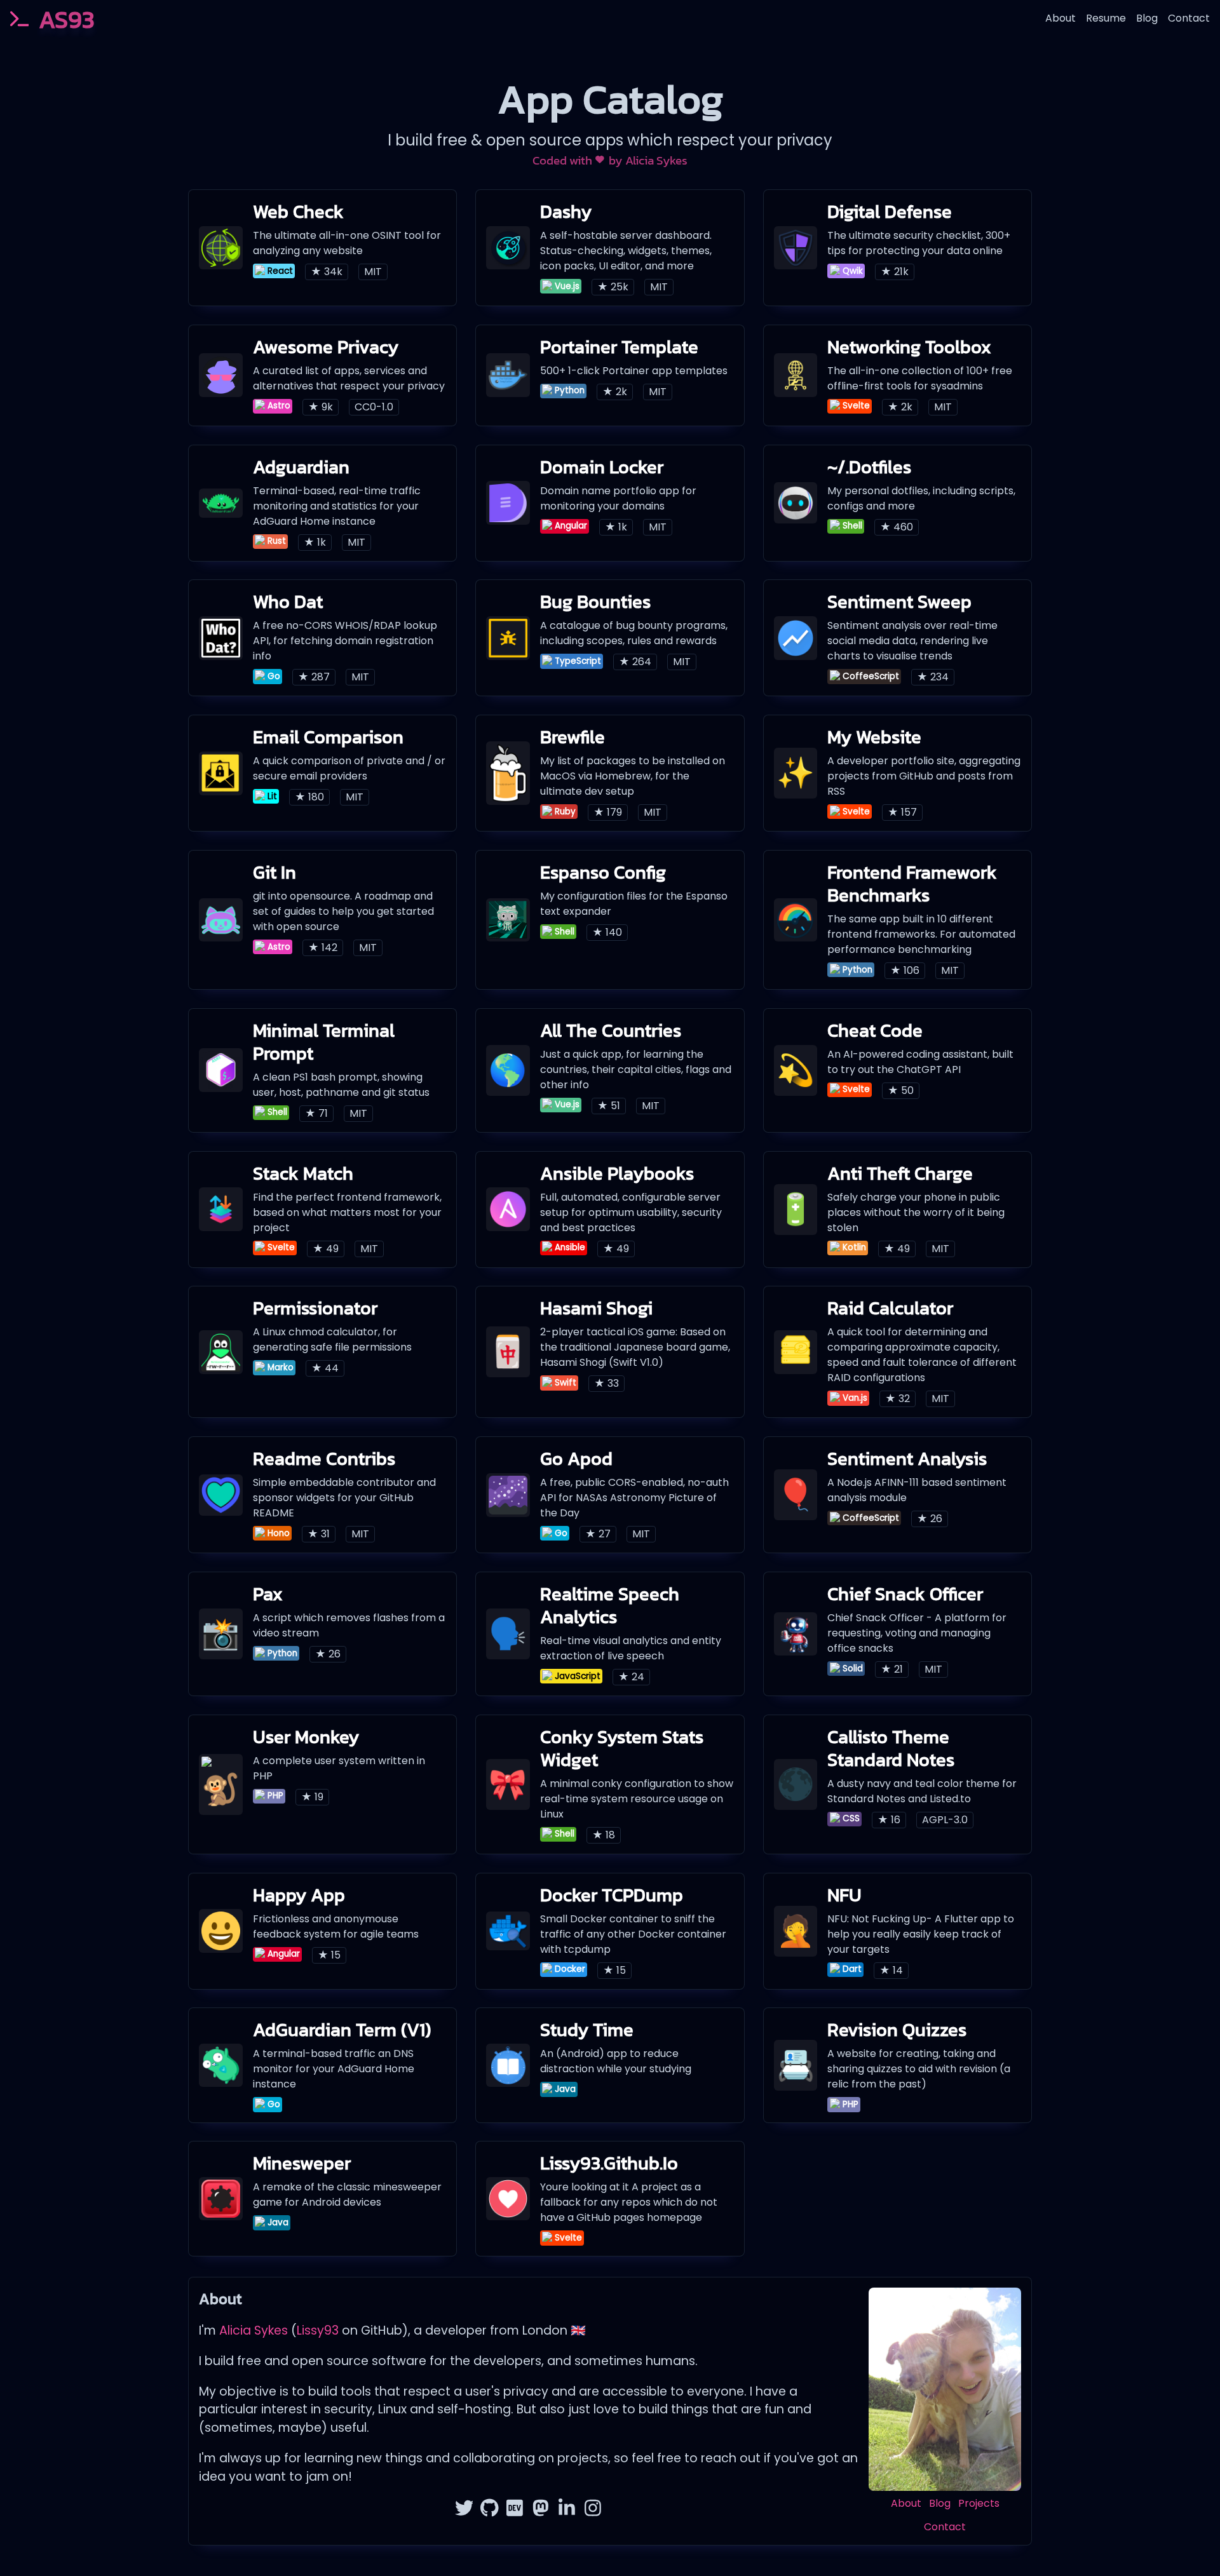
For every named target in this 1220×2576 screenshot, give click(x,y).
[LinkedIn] (568, 2510)
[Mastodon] (542, 2510)
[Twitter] (464, 2510)
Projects (979, 2503)
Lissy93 (318, 2330)
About (1061, 18)
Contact (1189, 18)
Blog (1147, 18)
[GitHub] (490, 2510)
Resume (1106, 18)
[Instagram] (594, 2510)
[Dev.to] (516, 2510)
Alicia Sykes (656, 160)
